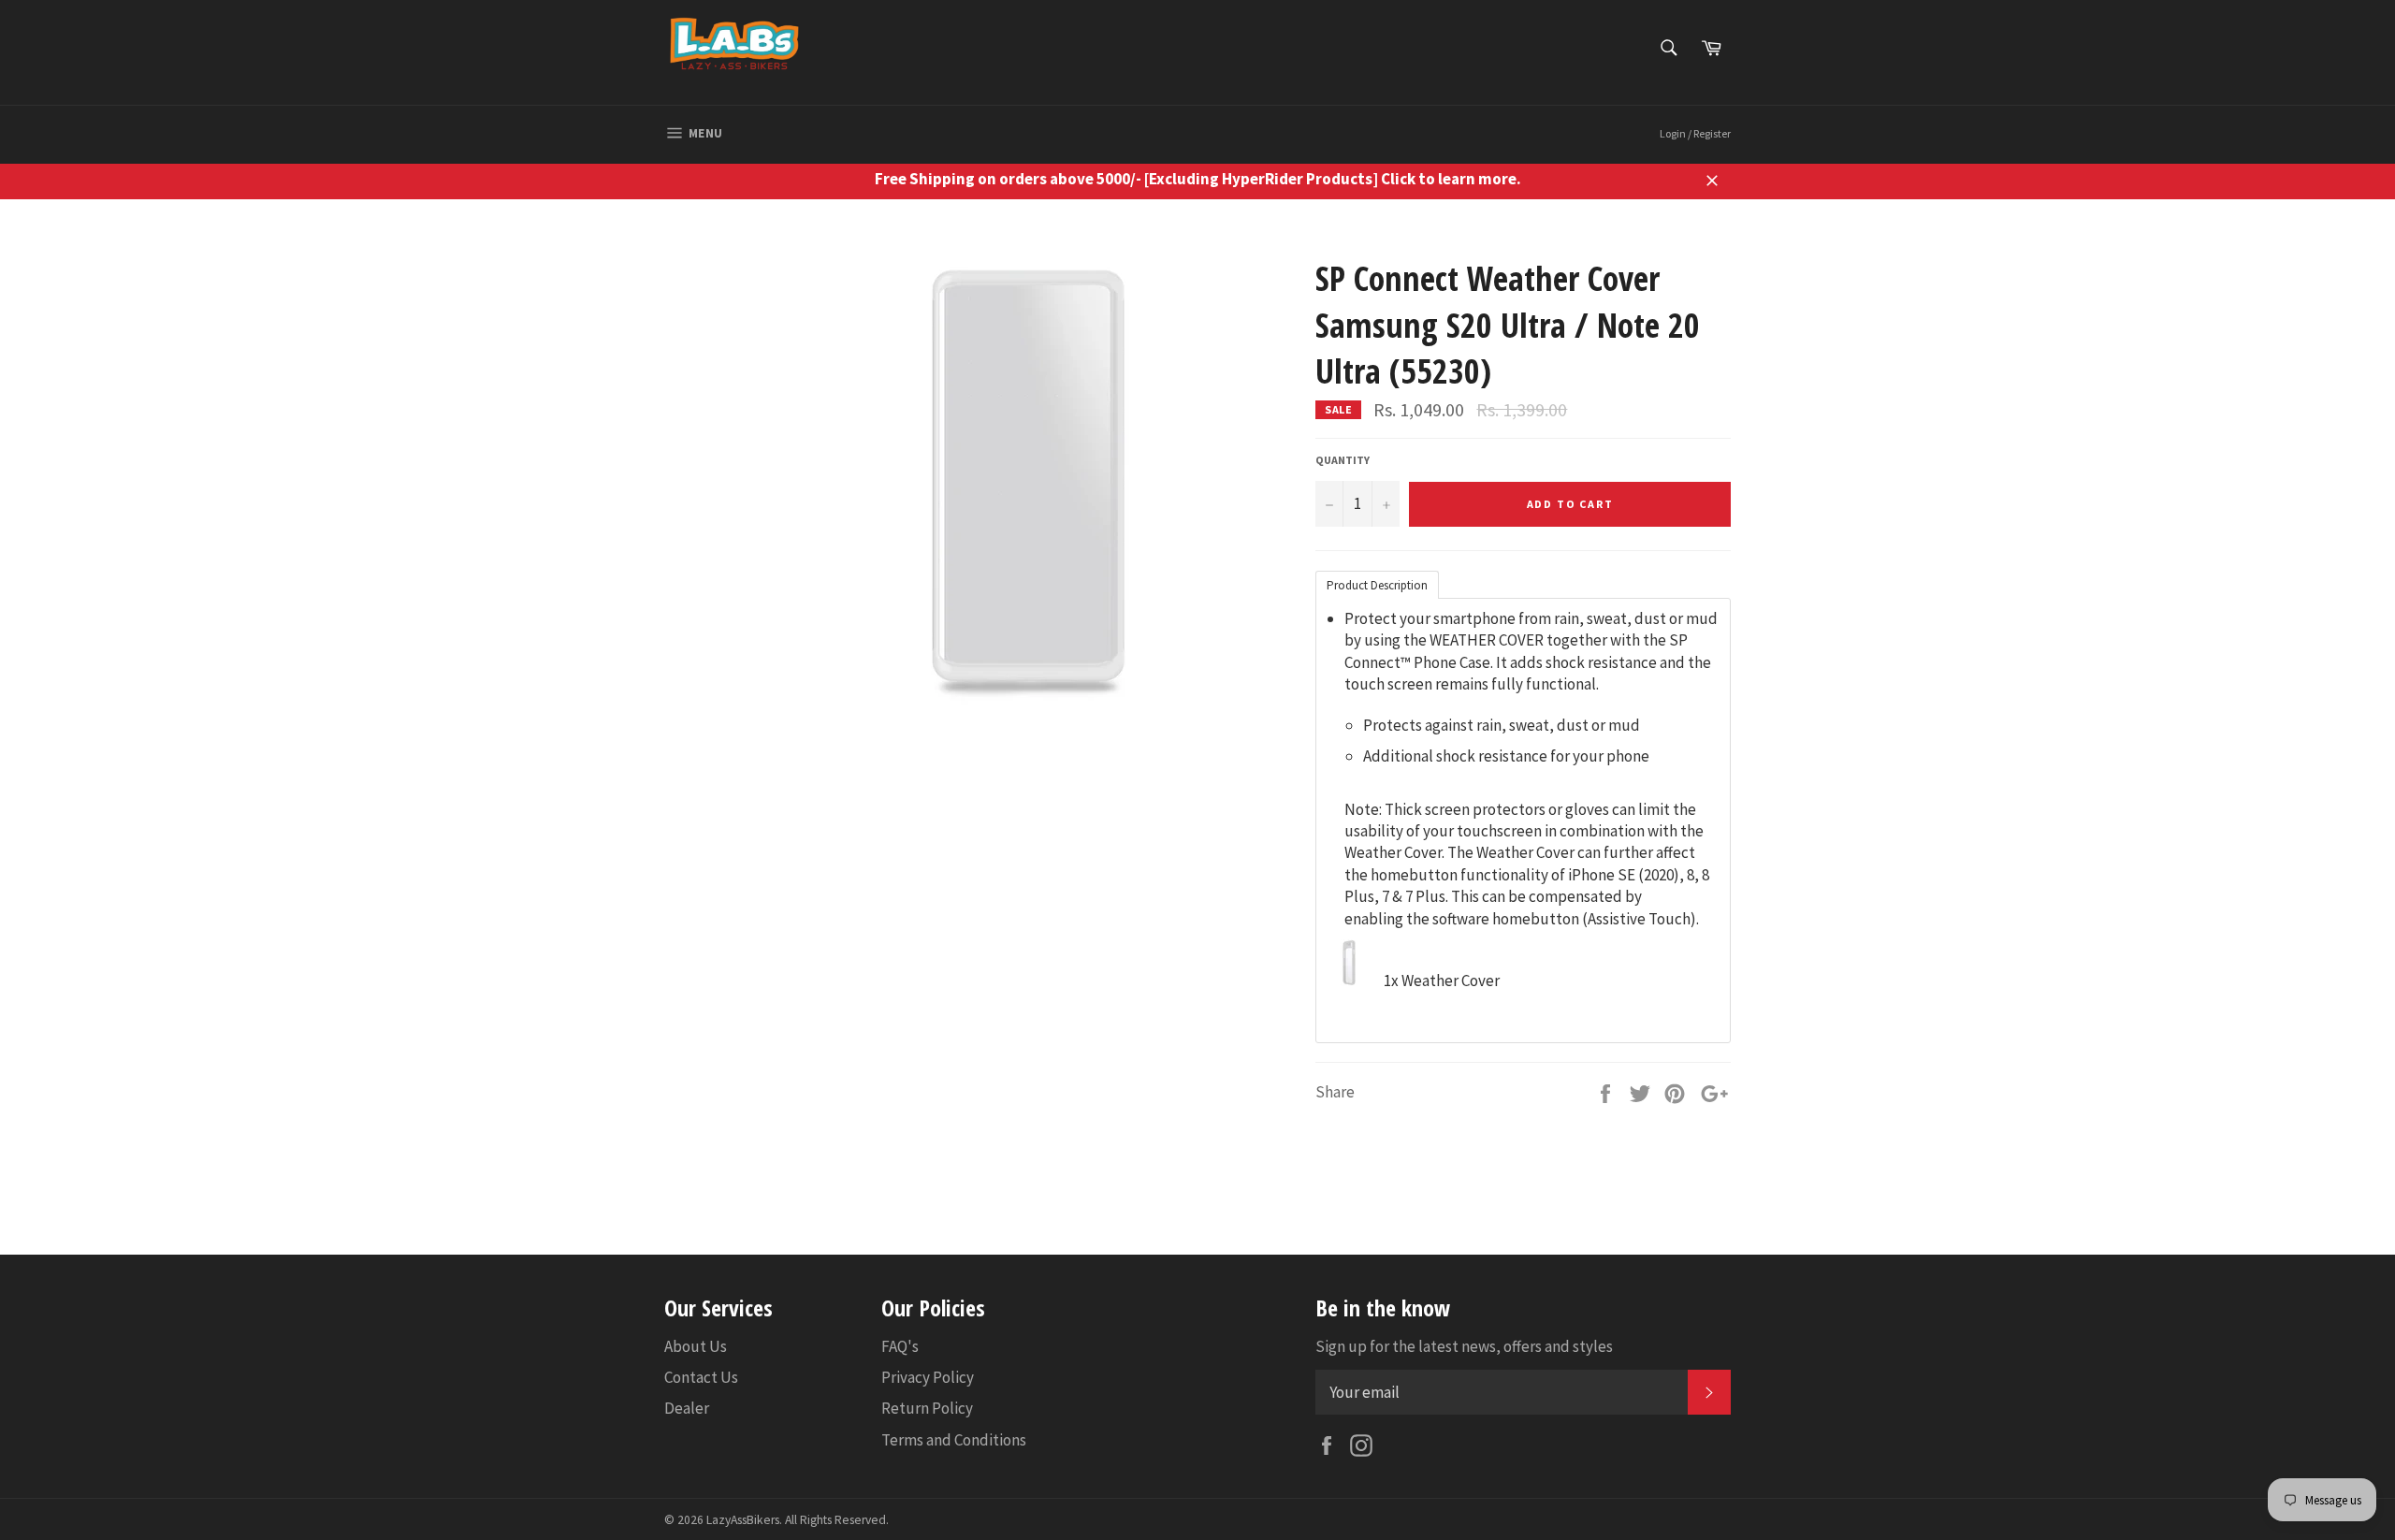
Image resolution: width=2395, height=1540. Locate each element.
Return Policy (927, 1408)
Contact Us (701, 1377)
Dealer (687, 1408)
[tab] (1377, 584)
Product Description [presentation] (1377, 585)
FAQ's (900, 1346)
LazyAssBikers (743, 1520)
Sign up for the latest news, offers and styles (1464, 1346)
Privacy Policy (928, 1377)
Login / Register (1695, 133)
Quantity (1343, 460)
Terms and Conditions (954, 1440)
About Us (696, 1346)
